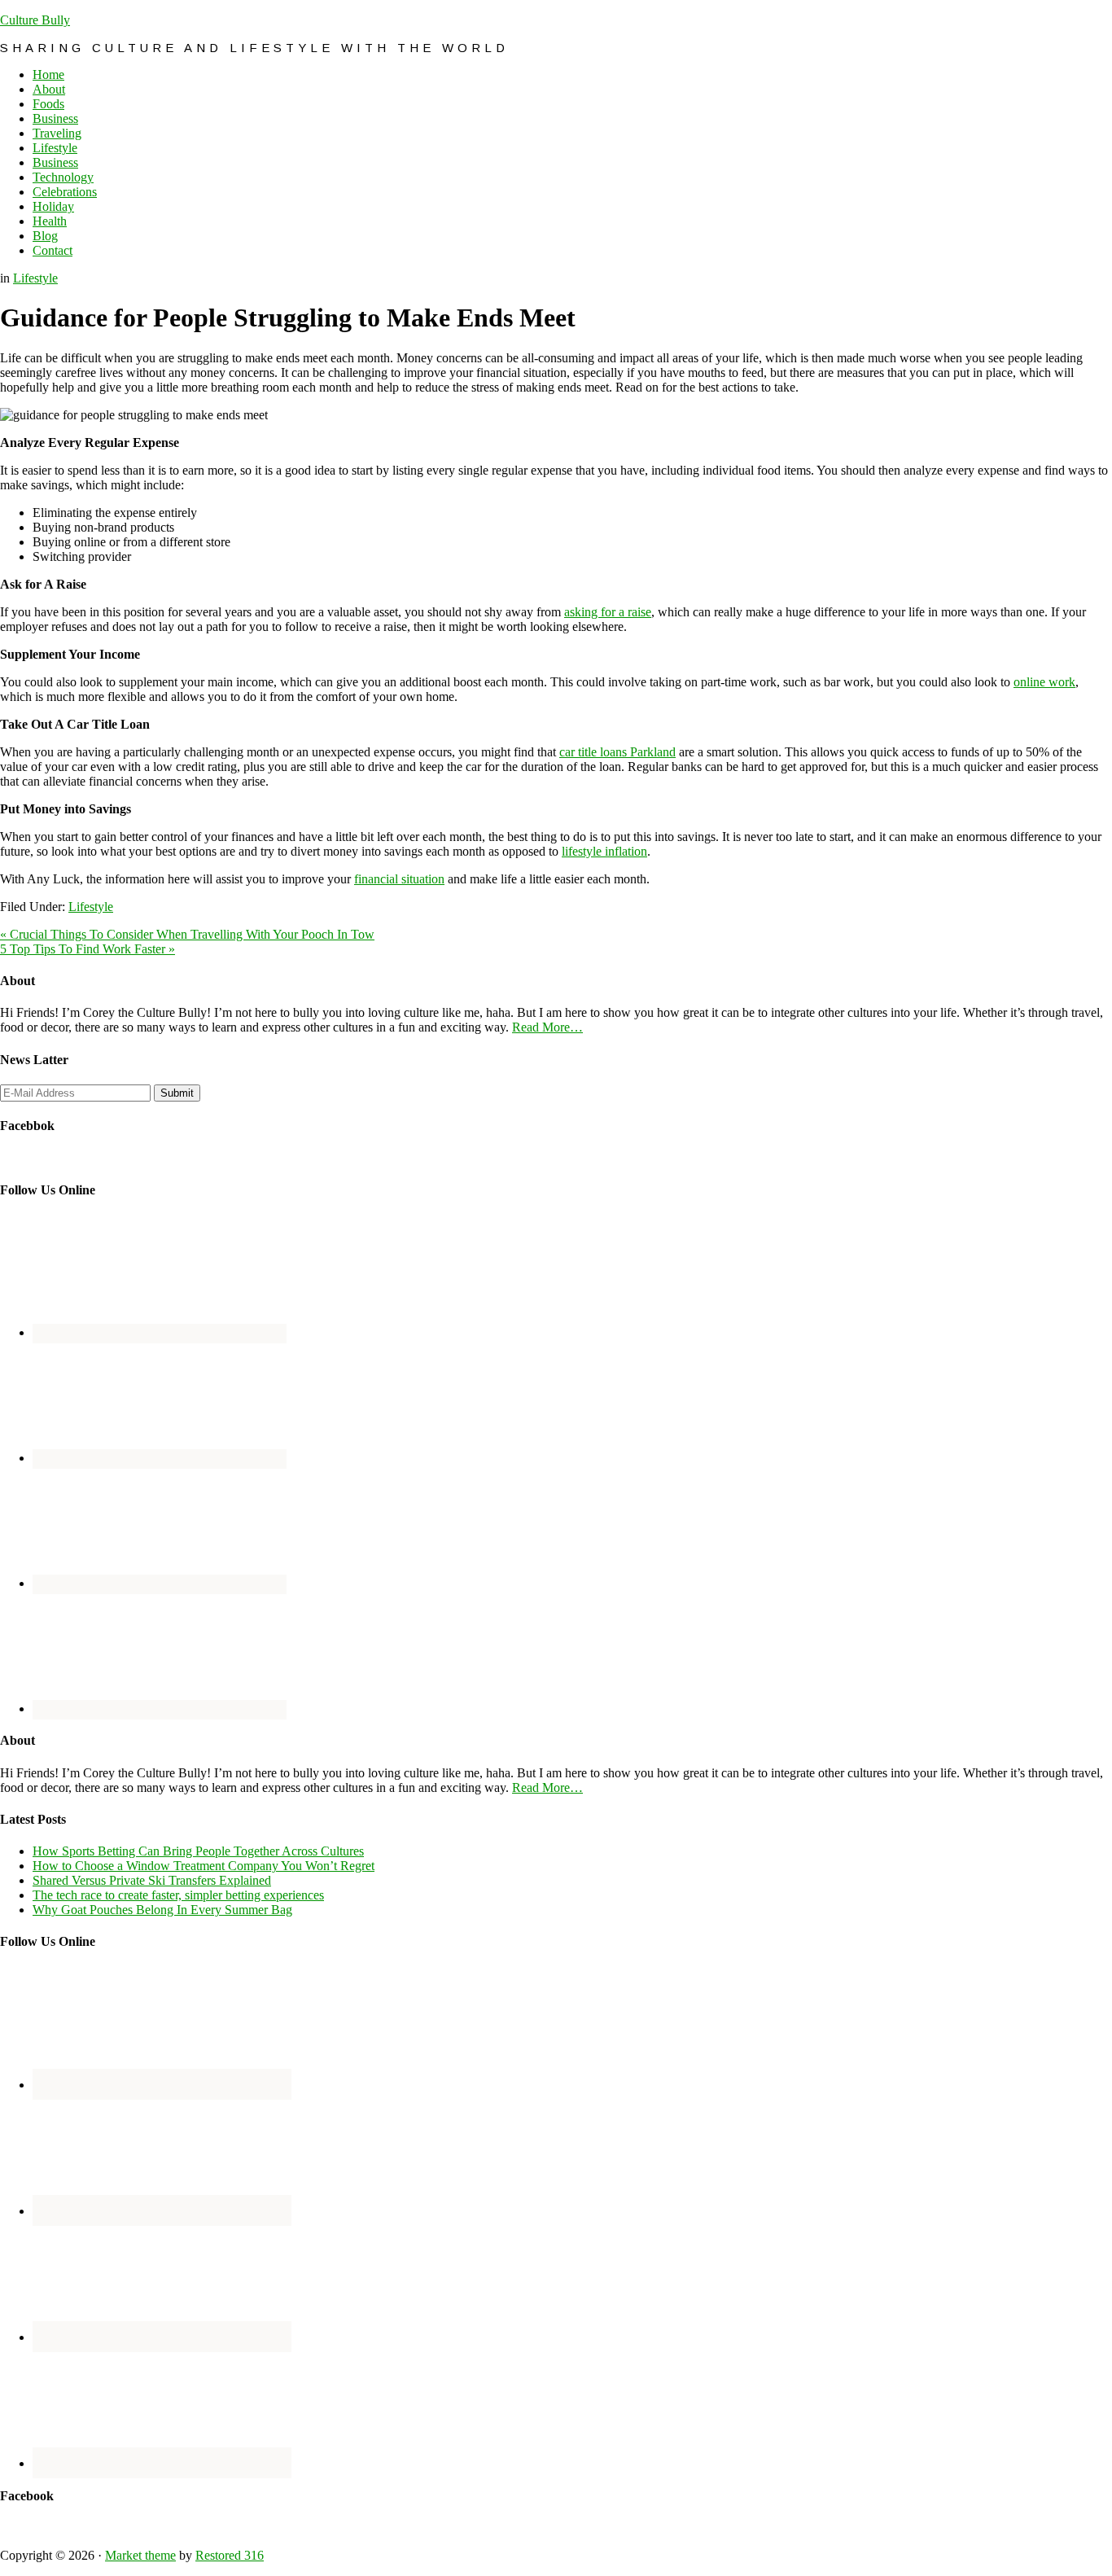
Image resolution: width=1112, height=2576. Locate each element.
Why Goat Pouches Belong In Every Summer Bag (162, 1910)
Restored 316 (230, 2555)
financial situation (399, 879)
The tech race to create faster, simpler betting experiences (178, 1895)
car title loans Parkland (617, 752)
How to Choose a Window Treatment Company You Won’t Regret (204, 1866)
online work (1044, 682)
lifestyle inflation (604, 851)
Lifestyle (35, 278)
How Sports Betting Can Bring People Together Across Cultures (198, 1851)
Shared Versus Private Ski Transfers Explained (152, 1880)
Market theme (140, 2555)
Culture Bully (35, 20)
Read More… (547, 1027)
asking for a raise (608, 612)
